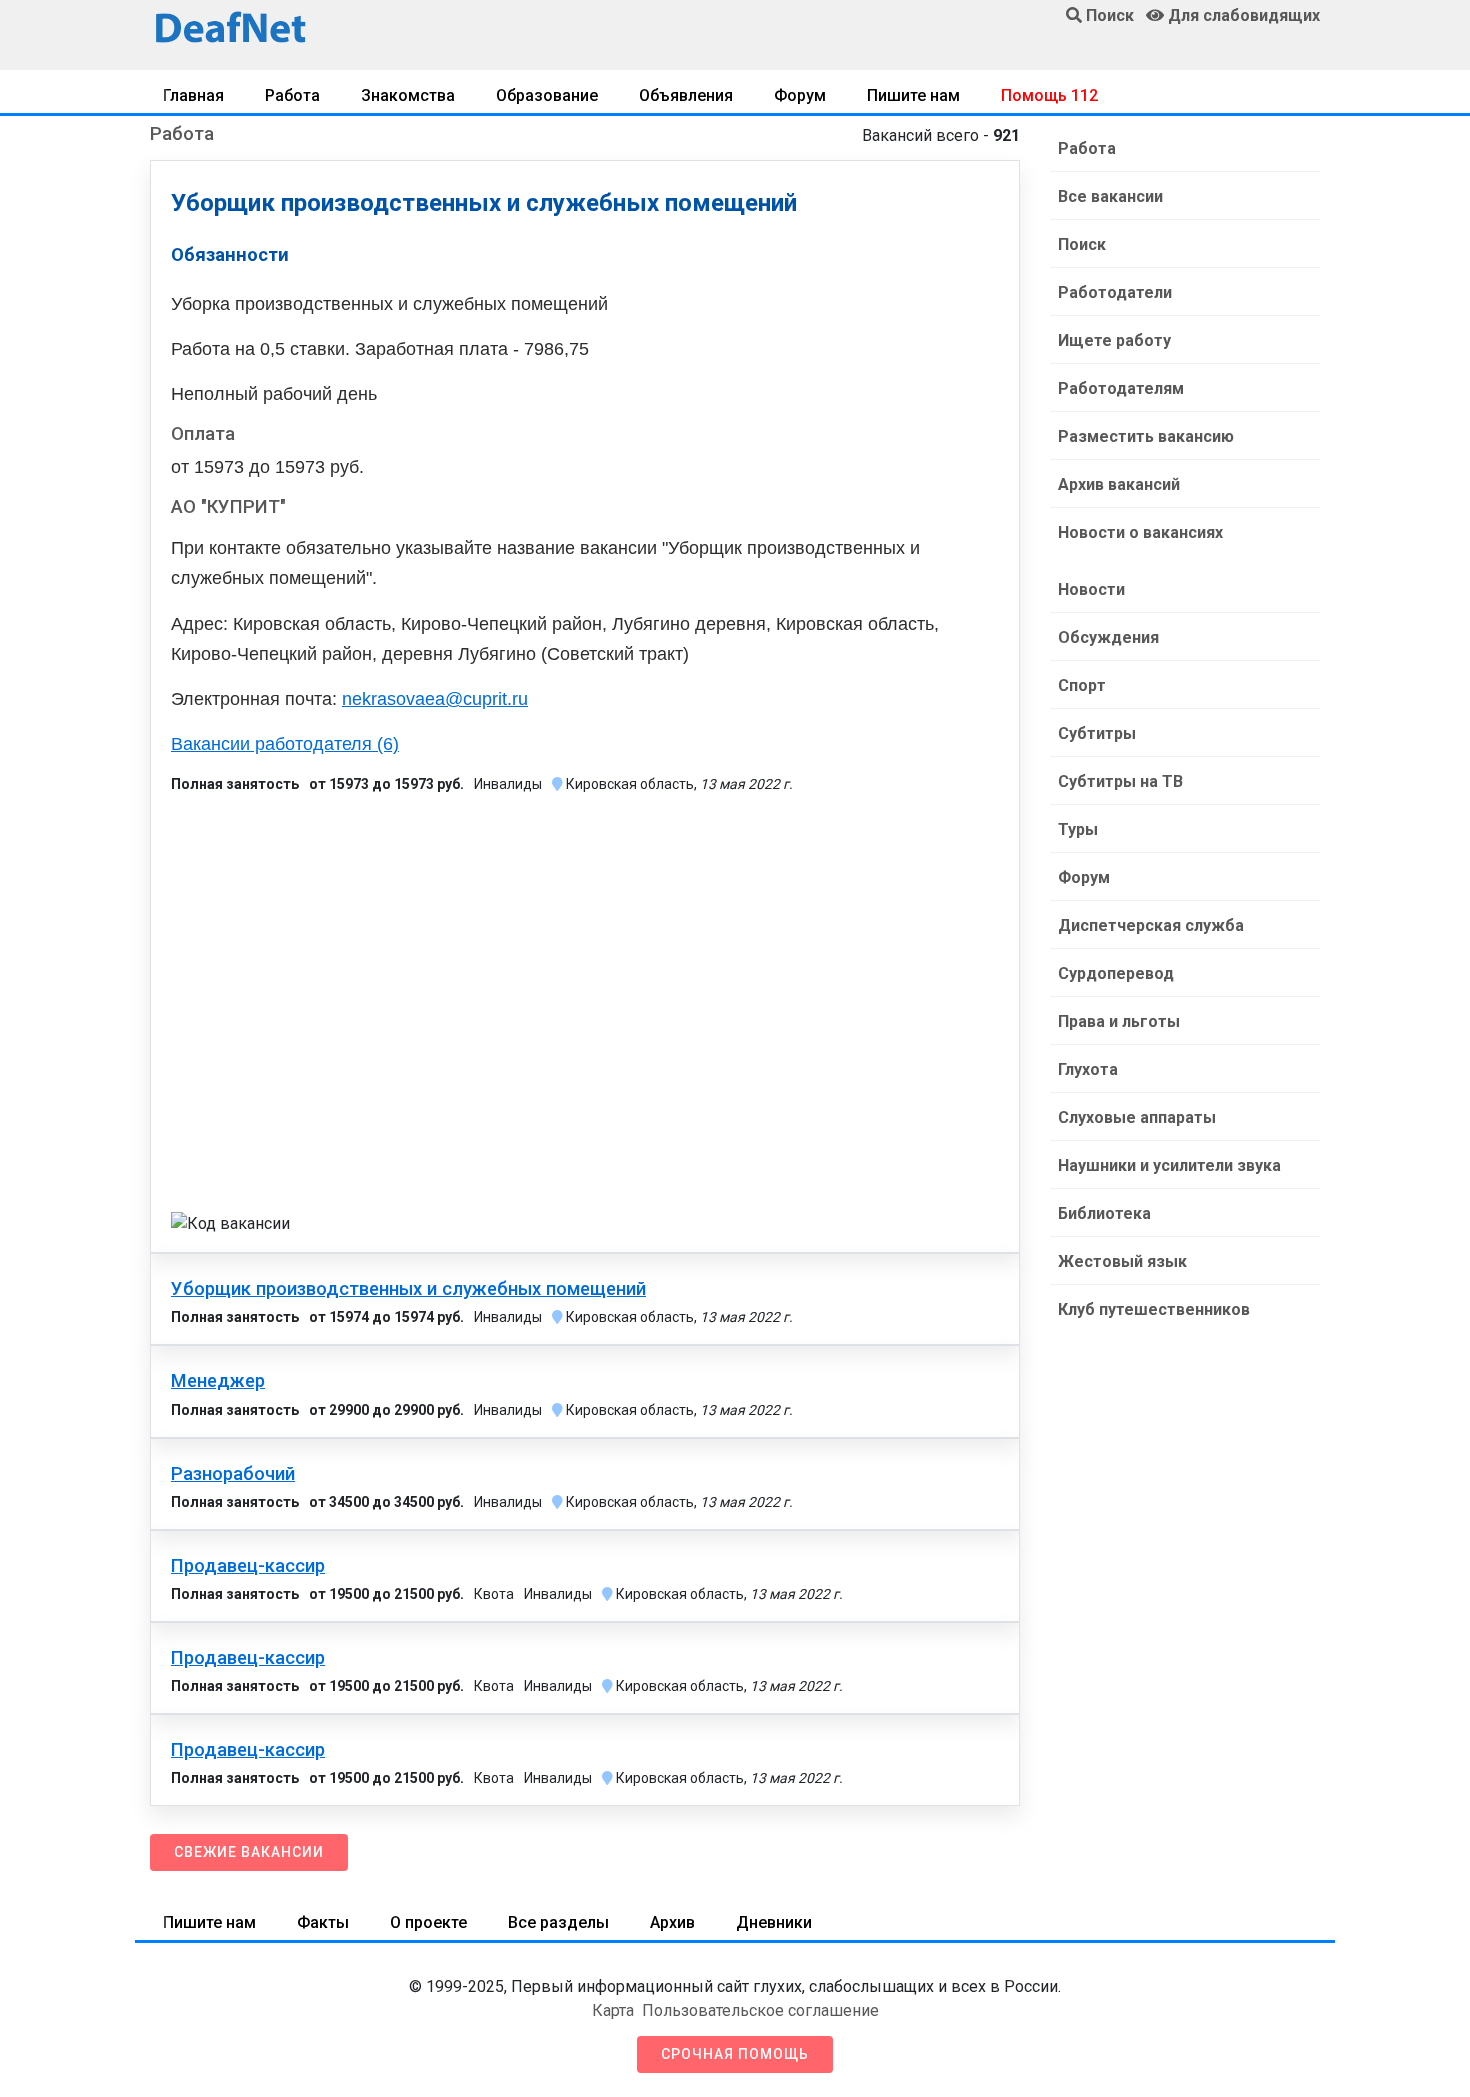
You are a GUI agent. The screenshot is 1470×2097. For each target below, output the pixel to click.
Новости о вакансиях (1140, 532)
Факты (323, 1922)
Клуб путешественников (1154, 1309)
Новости (1091, 589)
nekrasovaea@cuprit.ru (435, 699)
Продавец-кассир (248, 1566)
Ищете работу (1114, 340)
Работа (292, 95)
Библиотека (1104, 1213)
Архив (672, 1922)
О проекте (428, 1922)
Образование (547, 95)
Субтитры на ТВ (1120, 781)
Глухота (1088, 1069)
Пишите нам (913, 95)
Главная (193, 95)
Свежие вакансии (249, 1852)
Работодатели (1115, 292)
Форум (800, 95)
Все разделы (558, 1922)
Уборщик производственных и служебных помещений (408, 1289)
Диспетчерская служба (1151, 925)
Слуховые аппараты (1137, 1117)
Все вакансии (1110, 196)
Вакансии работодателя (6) (285, 744)
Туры (1078, 829)
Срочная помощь (735, 2054)
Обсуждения (1108, 637)
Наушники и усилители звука (1169, 1165)
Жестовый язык (1122, 1261)
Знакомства (408, 95)
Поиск (1082, 244)
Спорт (1082, 685)
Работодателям (1121, 388)
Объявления (686, 95)
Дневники (774, 1922)
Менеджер (218, 1381)
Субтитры (1097, 733)
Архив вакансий (1119, 484)
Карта (613, 2010)
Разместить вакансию (1146, 436)
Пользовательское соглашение (760, 2010)
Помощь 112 (1049, 95)
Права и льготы (1119, 1021)
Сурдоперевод (1116, 973)
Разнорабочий (233, 1474)
